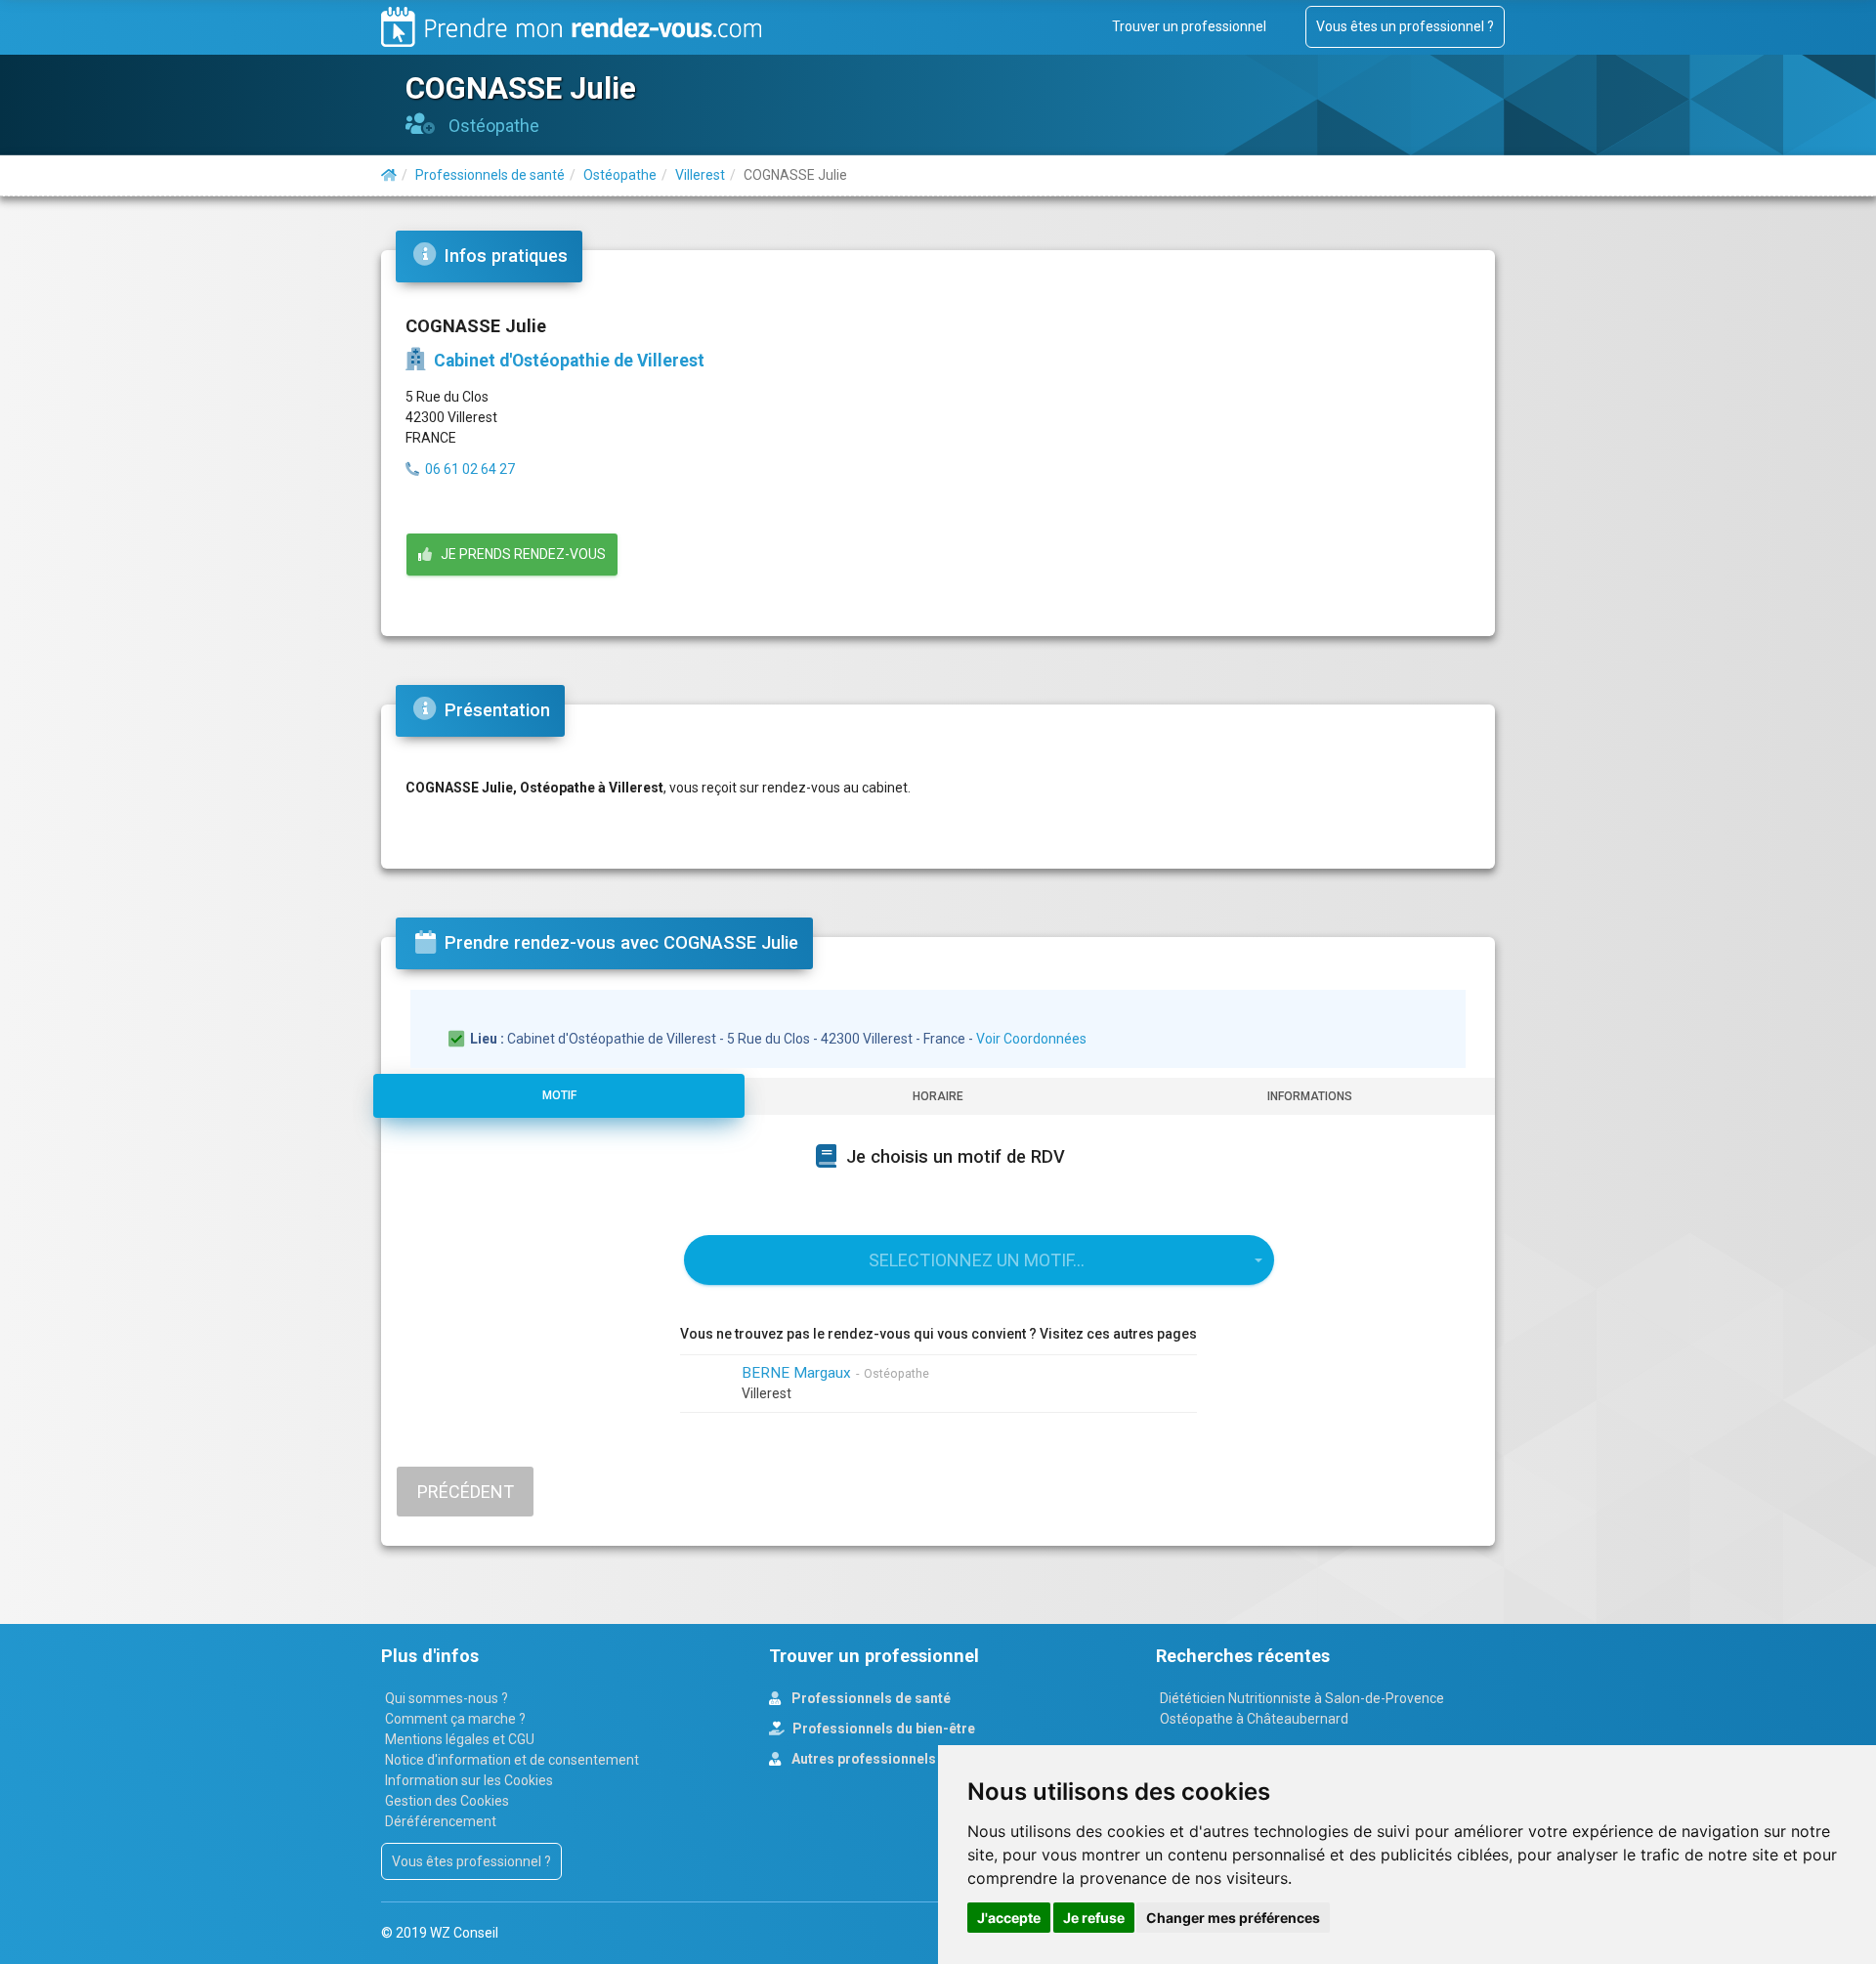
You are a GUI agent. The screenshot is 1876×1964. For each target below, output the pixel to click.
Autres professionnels (862, 1759)
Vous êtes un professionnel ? (1405, 26)
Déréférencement (441, 1821)
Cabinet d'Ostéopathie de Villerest (567, 361)
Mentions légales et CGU (460, 1739)
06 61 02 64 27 (470, 469)
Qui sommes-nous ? (447, 1698)
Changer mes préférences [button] (1233, 1918)
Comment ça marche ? (455, 1719)
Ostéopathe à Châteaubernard (1254, 1719)
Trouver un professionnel (1189, 26)
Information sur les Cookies (469, 1780)
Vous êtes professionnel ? (471, 1861)
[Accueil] (389, 175)
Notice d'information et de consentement (512, 1760)
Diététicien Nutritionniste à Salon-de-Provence (1302, 1698)
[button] (979, 1260)
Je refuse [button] (1094, 1918)
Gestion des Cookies (447, 1801)
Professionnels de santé (870, 1698)
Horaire (938, 1096)
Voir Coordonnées (1031, 1039)
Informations (1310, 1096)
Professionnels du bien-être (882, 1729)
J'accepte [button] (1009, 1918)
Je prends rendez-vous (519, 554)
